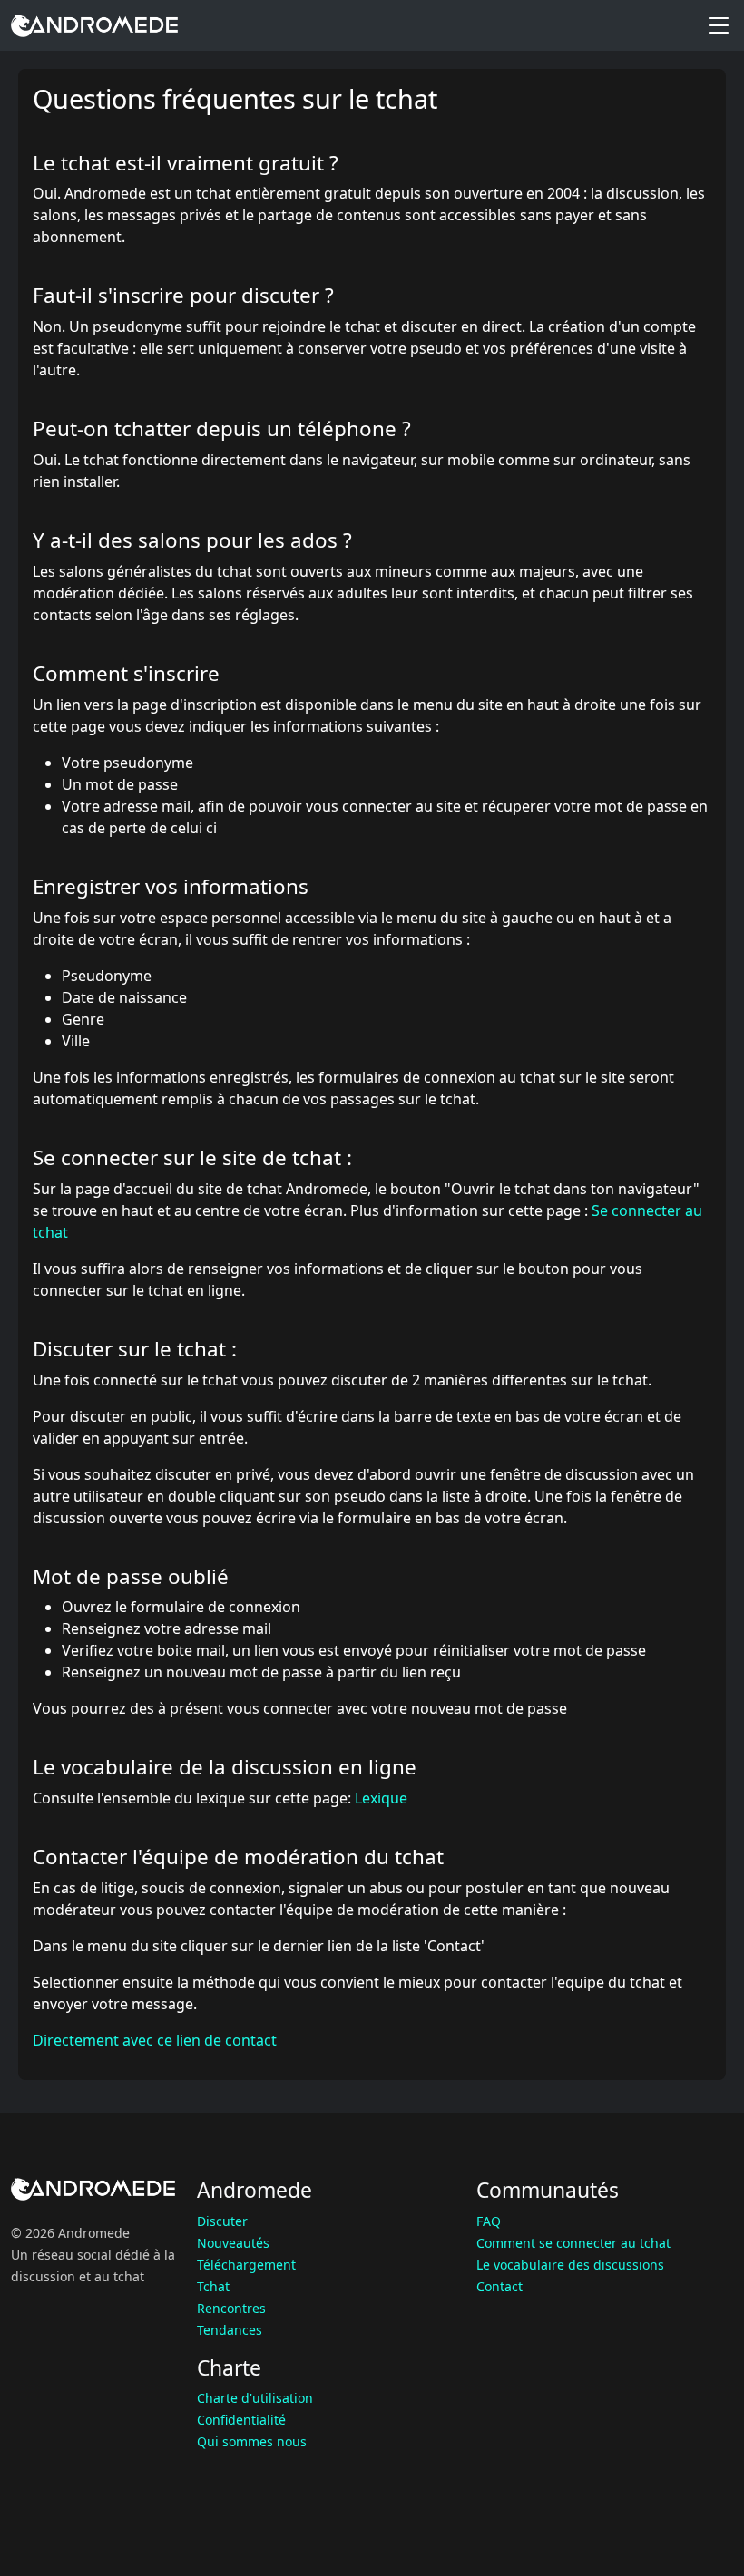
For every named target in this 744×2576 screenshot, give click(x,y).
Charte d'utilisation (255, 2398)
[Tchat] (94, 25)
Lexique (381, 1798)
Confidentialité (241, 2420)
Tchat (213, 2286)
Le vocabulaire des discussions (570, 2265)
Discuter (222, 2221)
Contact (499, 2286)
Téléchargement (246, 2265)
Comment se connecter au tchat (573, 2243)
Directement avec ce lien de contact (155, 2040)
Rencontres (231, 2308)
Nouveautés (233, 2243)
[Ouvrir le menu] (719, 25)
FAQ (489, 2221)
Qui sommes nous (252, 2441)
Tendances (230, 2330)
